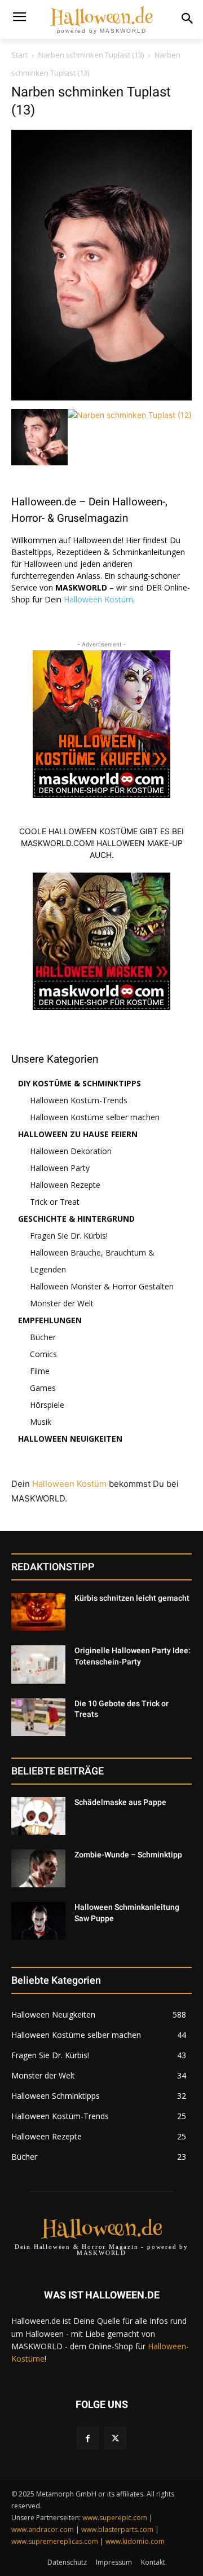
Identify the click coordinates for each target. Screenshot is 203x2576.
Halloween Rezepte (65, 1185)
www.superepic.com (115, 2518)
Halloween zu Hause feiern (78, 1134)
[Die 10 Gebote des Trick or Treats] (38, 1717)
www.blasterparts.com (117, 2529)
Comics (43, 1354)
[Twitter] (115, 2438)
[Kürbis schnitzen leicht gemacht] (38, 1612)
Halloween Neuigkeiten (70, 1439)
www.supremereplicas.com (55, 2541)
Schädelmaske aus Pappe (120, 1802)
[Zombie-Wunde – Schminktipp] (38, 1868)
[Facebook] (88, 2438)
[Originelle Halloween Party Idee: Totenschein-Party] (38, 1664)
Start (19, 55)
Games (43, 1388)
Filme (40, 1371)
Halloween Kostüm (98, 599)
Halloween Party (60, 1168)
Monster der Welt (62, 1303)
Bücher (43, 1337)
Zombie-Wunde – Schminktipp (128, 1855)
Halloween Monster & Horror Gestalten (102, 1286)
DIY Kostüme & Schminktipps (80, 1083)
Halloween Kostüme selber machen (95, 1117)
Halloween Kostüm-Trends (79, 1100)
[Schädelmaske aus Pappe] (38, 1816)
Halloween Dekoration (71, 1151)
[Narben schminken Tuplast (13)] (101, 397)
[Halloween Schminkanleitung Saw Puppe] (38, 1921)
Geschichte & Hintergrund (76, 1219)
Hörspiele (47, 1405)
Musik (41, 1422)
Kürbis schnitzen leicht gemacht (132, 1598)
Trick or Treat (55, 1202)
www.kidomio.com (135, 2541)
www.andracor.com (43, 2529)
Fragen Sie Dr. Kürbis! (69, 1236)
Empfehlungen (50, 1320)
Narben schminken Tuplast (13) (91, 55)
